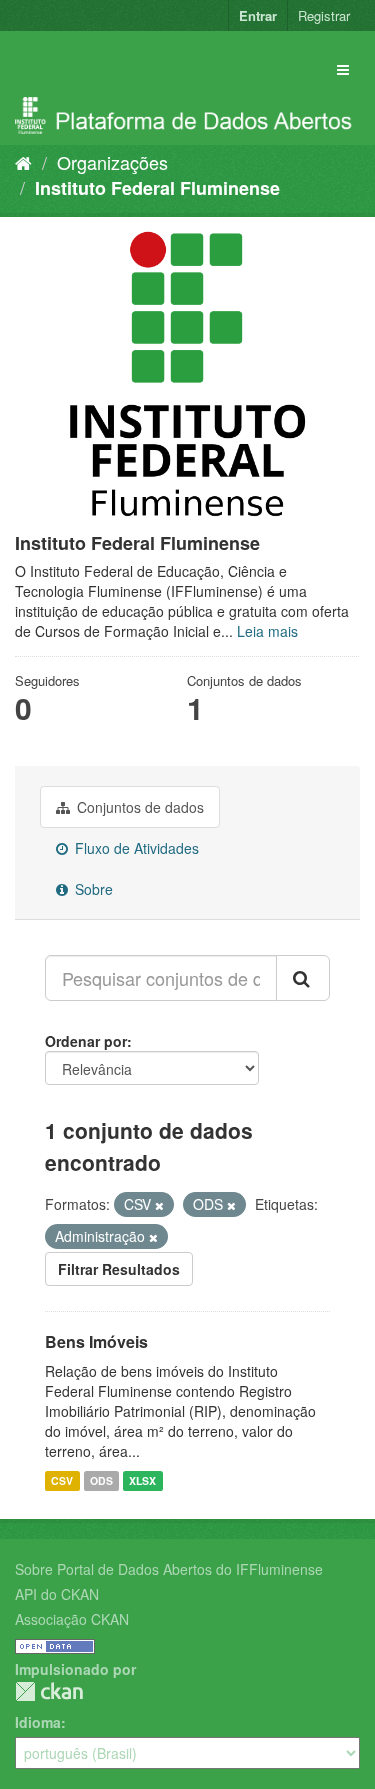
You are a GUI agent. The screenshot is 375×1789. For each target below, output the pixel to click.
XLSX (142, 1480)
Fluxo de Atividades (135, 848)
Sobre (92, 889)
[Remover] (159, 1205)
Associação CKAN (72, 1619)
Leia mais (267, 631)
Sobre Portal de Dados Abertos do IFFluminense (169, 1569)
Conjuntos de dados (138, 807)
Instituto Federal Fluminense (157, 188)
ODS (101, 1480)
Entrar (258, 15)
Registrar (324, 15)
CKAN (49, 1691)
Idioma (38, 1722)
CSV (62, 1480)
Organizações (112, 162)
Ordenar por (86, 1041)
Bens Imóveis (96, 1341)
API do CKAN (57, 1594)
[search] (303, 978)
